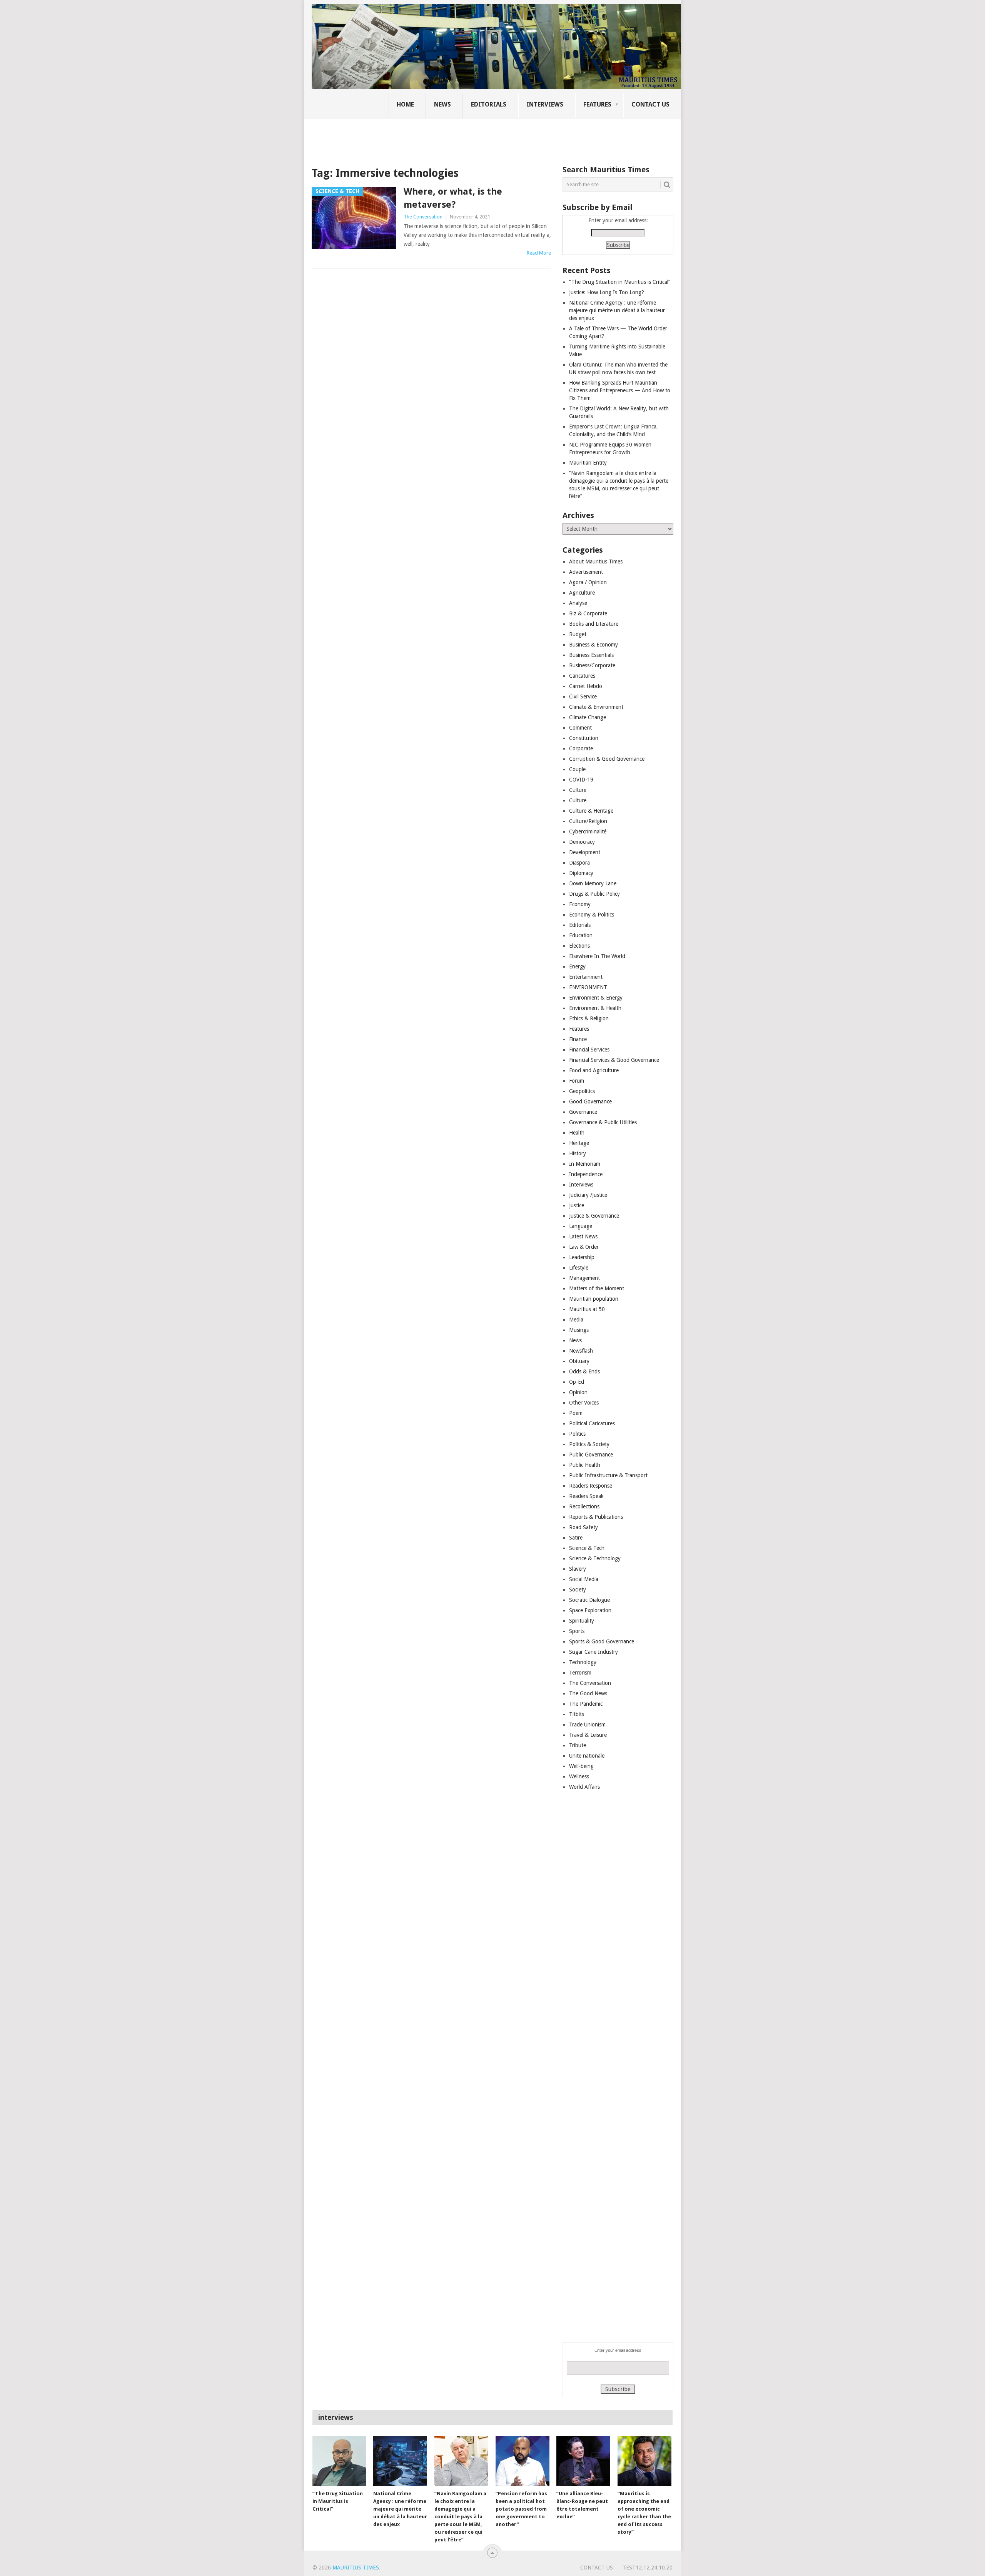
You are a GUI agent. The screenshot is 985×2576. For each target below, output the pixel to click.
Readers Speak (586, 1496)
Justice (577, 1205)
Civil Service (583, 696)
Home (405, 104)
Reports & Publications (596, 1517)
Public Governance (591, 1455)
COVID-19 (581, 780)
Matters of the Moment (597, 1288)
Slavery (578, 1569)
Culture (578, 790)
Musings (579, 1330)
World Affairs (584, 1787)
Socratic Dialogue (589, 1600)
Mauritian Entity (588, 463)
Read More (539, 253)
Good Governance (590, 1101)
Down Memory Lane (593, 883)
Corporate (581, 748)
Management (584, 1278)
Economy (580, 904)
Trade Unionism (587, 1725)
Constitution (584, 738)
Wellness (579, 1776)
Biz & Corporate (588, 613)
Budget (578, 634)
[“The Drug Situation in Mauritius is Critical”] (339, 2461)
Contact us (650, 104)
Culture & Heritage (591, 811)
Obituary (579, 1361)
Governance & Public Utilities (603, 1122)
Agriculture (582, 593)
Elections (579, 946)
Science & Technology (595, 1558)
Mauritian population (594, 1299)
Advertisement (586, 572)
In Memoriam (585, 1164)
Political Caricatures (592, 1423)
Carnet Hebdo (586, 686)
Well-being (581, 1766)
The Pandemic (586, 1704)
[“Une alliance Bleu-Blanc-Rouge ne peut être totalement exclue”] (583, 2461)
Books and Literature (594, 624)
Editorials (489, 104)
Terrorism (580, 1673)
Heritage (579, 1143)
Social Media (584, 1579)
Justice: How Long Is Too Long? (607, 292)
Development (585, 852)
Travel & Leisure (588, 1735)
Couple (577, 769)
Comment (580, 728)
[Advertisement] (444, 137)
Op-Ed (577, 1382)
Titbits (577, 1714)
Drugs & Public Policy (594, 894)
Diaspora (579, 863)
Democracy (582, 842)
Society (578, 1590)
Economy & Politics (592, 915)
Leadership (582, 1257)
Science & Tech (587, 1548)
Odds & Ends (584, 1371)
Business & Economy (594, 645)
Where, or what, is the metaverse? (453, 198)
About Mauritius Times (596, 562)
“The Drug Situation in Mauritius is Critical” (620, 282)
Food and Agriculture (594, 1070)
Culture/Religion (588, 821)
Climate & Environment (596, 707)
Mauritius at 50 (587, 1309)
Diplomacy (581, 873)
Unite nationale (587, 1756)
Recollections (584, 1506)
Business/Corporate (592, 665)
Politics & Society (589, 1444)
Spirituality (582, 1621)
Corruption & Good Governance (607, 759)
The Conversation (423, 217)
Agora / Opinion (588, 582)
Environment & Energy (596, 998)
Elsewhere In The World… (600, 956)
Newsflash (581, 1351)
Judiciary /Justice (588, 1195)
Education (581, 935)
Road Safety (583, 1527)
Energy (577, 966)
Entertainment (586, 977)
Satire (576, 1538)
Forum (577, 1081)
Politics (577, 1434)
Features (597, 104)
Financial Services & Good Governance (614, 1060)
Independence (586, 1174)
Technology (583, 1662)
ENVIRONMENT (588, 987)
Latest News (583, 1236)
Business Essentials (591, 655)
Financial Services (589, 1050)
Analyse (578, 603)
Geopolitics (582, 1091)
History (578, 1153)
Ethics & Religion (589, 1018)
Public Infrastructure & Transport (608, 1475)
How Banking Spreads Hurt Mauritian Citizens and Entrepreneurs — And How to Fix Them (620, 390)
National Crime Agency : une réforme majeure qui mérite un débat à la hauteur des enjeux (617, 310)
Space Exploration (590, 1610)
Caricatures (582, 676)
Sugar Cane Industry (594, 1652)
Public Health (585, 1465)
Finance (578, 1039)
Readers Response (591, 1486)
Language (581, 1226)
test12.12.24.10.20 (648, 2568)
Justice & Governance (594, 1216)
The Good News (588, 1693)
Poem (576, 1413)
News (442, 104)
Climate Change (588, 717)
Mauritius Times (356, 2568)
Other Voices (584, 1403)
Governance (583, 1112)
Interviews (545, 104)
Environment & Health (595, 1008)
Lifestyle (579, 1268)
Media (576, 1320)
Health (577, 1133)
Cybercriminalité (588, 831)
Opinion (578, 1392)
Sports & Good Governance (602, 1641)
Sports (577, 1631)
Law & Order (584, 1247)
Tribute (578, 1745)
